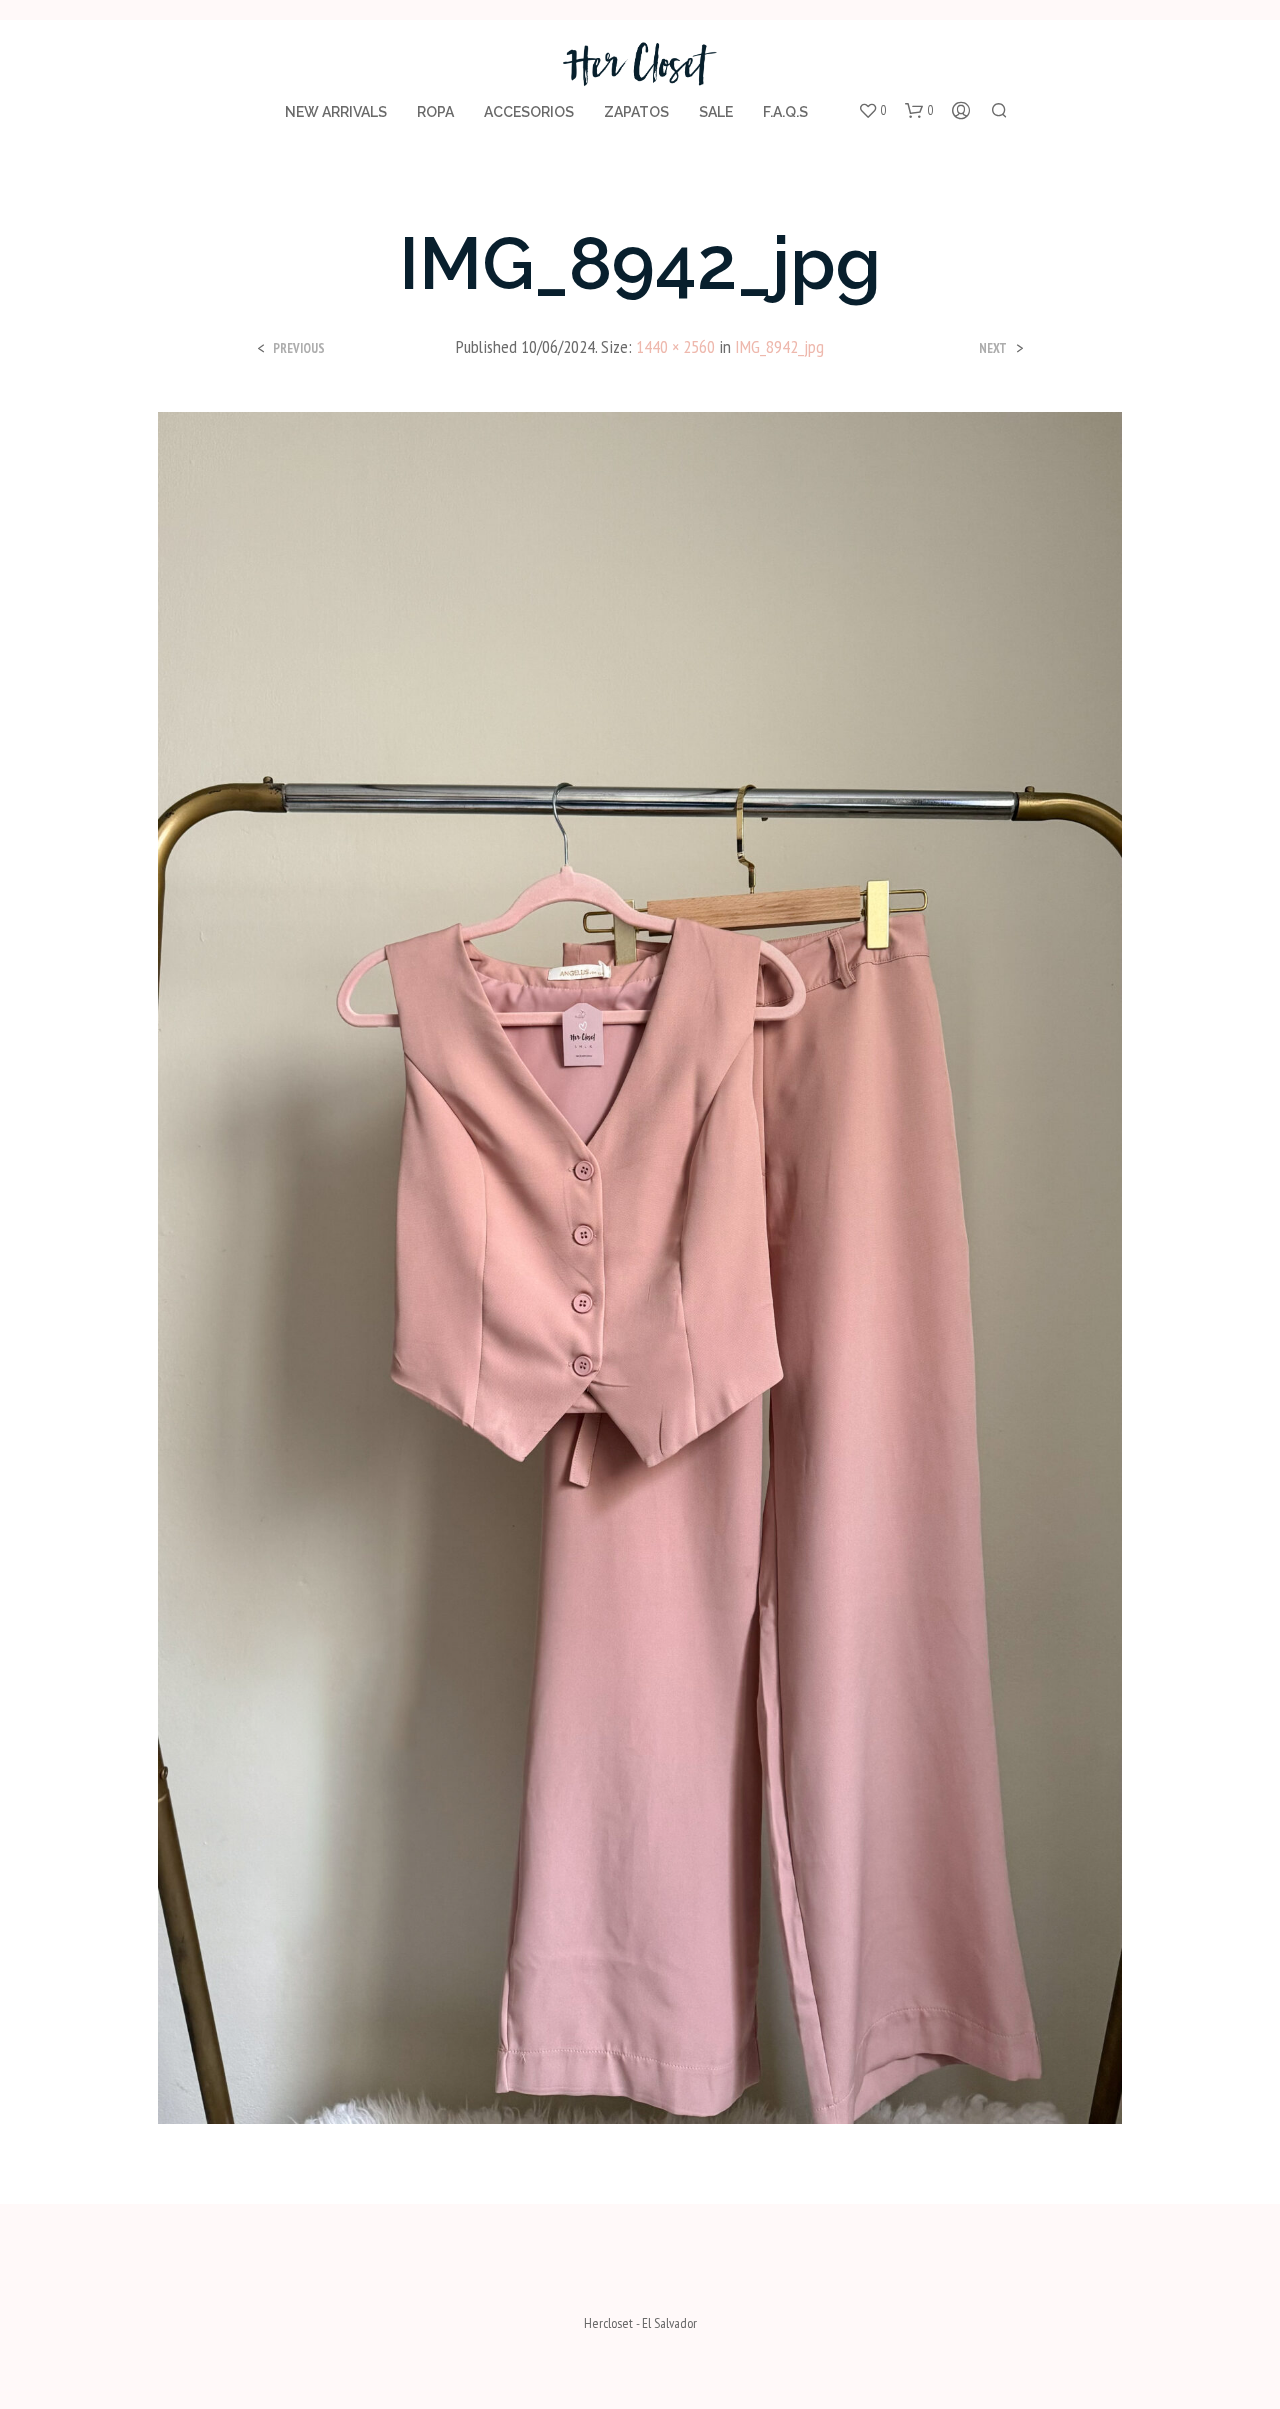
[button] (872, 111)
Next (993, 348)
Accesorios (529, 112)
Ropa (435, 112)
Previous (299, 348)
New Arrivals (336, 112)
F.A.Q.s (785, 112)
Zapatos (636, 112)
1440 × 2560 (675, 346)
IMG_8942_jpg (779, 346)
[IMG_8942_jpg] (639, 1266)
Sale (716, 112)
